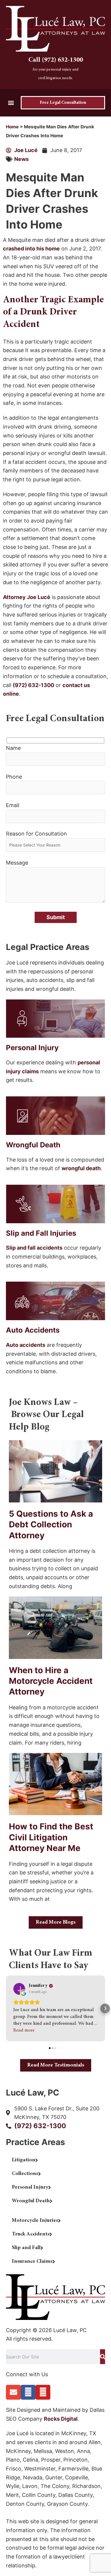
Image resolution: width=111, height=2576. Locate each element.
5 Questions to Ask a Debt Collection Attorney (51, 1525)
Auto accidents (26, 1345)
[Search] (103, 2357)
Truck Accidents (31, 2234)
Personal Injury (30, 2187)
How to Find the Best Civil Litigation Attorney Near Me (51, 1837)
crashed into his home (31, 249)
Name (13, 748)
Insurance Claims (32, 2262)
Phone (14, 777)
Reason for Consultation (36, 834)
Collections (25, 2174)
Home (12, 127)
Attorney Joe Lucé (27, 597)
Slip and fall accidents (34, 1248)
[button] (11, 103)
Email (13, 805)
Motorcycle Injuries (35, 2221)
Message (17, 863)
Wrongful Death (31, 2201)
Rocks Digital (61, 2419)
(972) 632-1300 (33, 685)
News (21, 159)
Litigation (24, 2160)
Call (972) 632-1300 (56, 60)
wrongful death (81, 1168)
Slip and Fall (26, 2248)
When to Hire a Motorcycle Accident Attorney (51, 1681)
